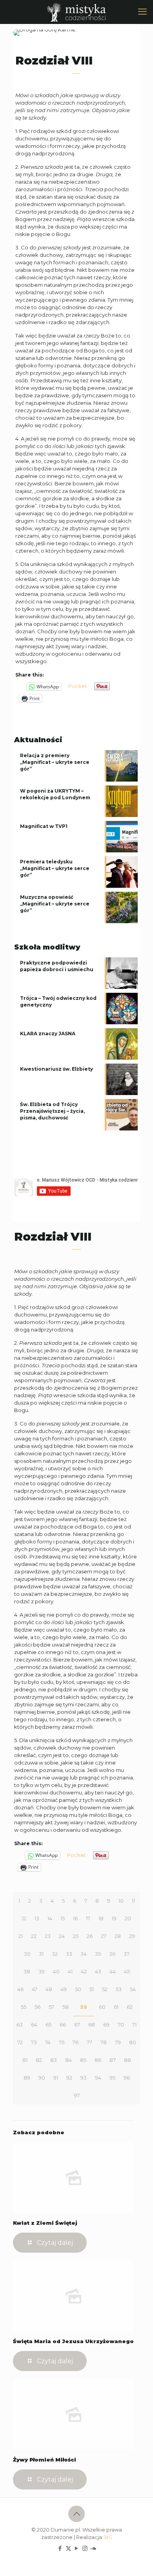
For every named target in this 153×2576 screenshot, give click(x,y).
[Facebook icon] (60, 2548)
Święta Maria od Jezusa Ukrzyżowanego (73, 2341)
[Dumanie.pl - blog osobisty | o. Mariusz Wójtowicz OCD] (76, 12)
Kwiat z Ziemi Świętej (45, 2223)
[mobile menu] (142, 12)
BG (108, 2537)
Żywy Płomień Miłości (45, 2460)
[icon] (93, 2548)
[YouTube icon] (77, 2548)
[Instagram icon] (85, 2548)
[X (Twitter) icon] (68, 2548)
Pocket (78, 686)
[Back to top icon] (76, 2514)
